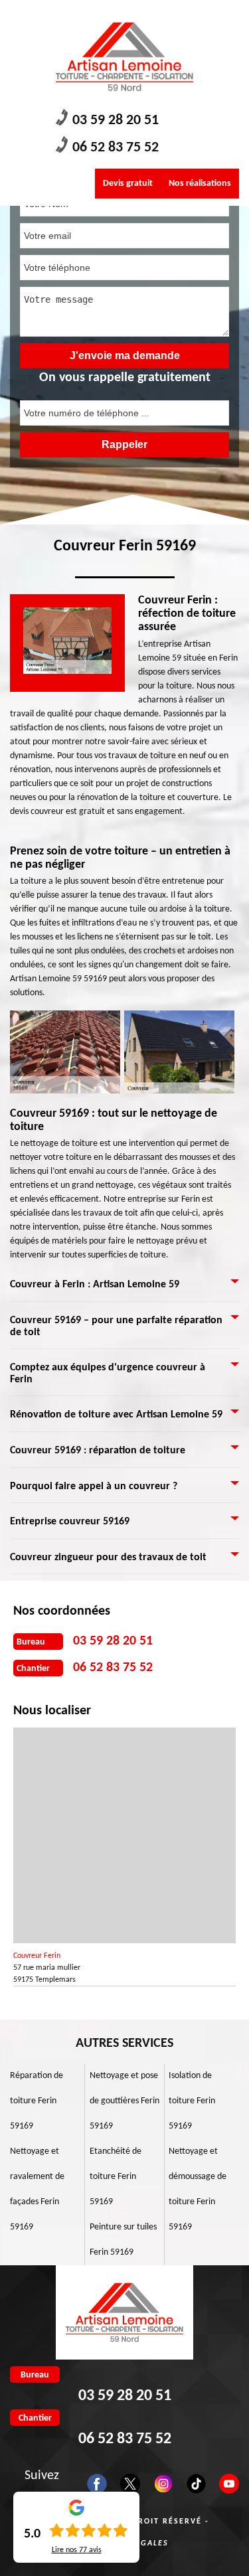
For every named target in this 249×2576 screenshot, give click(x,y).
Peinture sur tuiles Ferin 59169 (123, 2240)
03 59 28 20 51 (116, 121)
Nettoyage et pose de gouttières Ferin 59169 (124, 2101)
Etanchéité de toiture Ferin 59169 (116, 2177)
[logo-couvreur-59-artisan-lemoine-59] (124, 57)
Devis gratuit (128, 184)
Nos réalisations (200, 184)
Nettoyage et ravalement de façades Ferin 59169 (37, 2189)
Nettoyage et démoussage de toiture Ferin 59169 (198, 2189)
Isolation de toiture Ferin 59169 (192, 2101)
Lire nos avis (77, 2550)
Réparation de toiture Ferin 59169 (37, 2101)
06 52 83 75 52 (116, 148)
